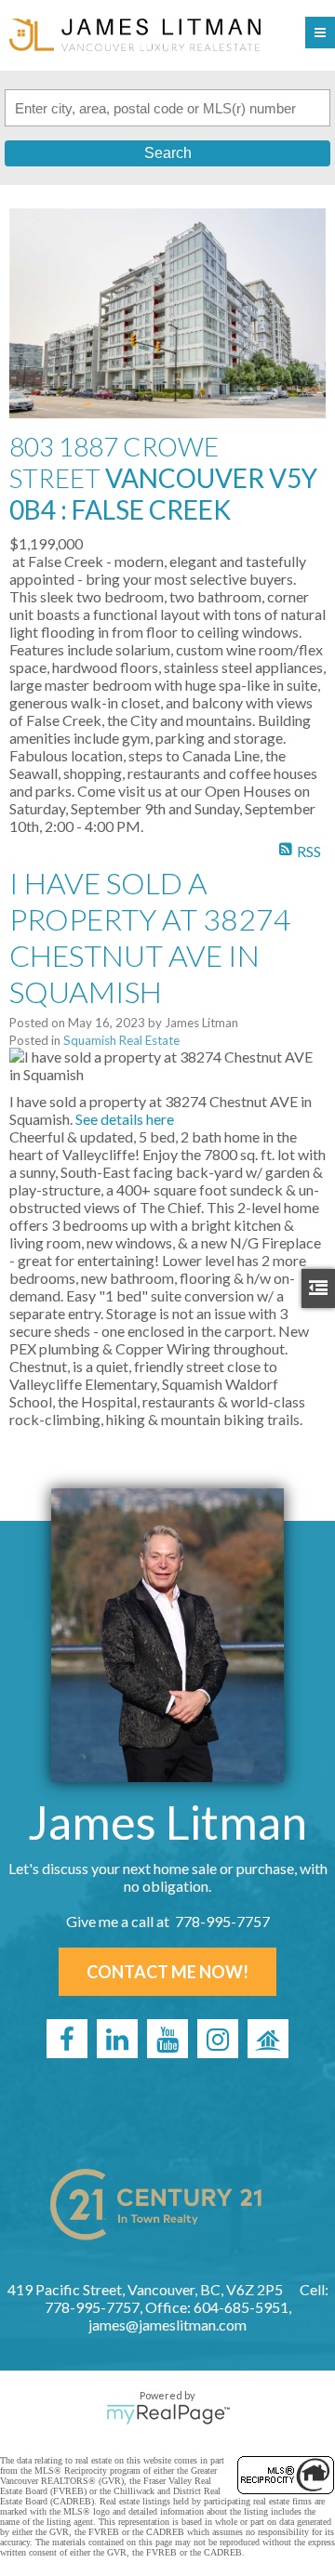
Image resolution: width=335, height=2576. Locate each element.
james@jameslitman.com (167, 2325)
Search (168, 153)
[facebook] (67, 2039)
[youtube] (167, 2039)
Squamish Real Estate (121, 1040)
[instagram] (218, 2039)
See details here (125, 1119)
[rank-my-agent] (268, 2039)
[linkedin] (117, 2039)
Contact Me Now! (167, 1972)
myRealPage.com (168, 2414)
